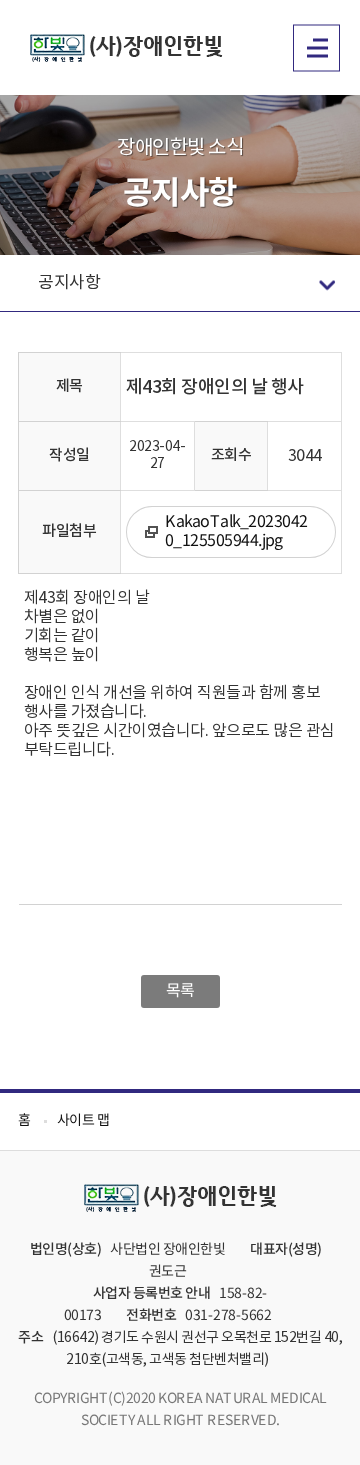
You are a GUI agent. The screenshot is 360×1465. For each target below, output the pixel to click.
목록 (179, 991)
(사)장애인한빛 (126, 48)
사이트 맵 (83, 1121)
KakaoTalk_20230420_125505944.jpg (236, 531)
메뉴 (316, 47)
